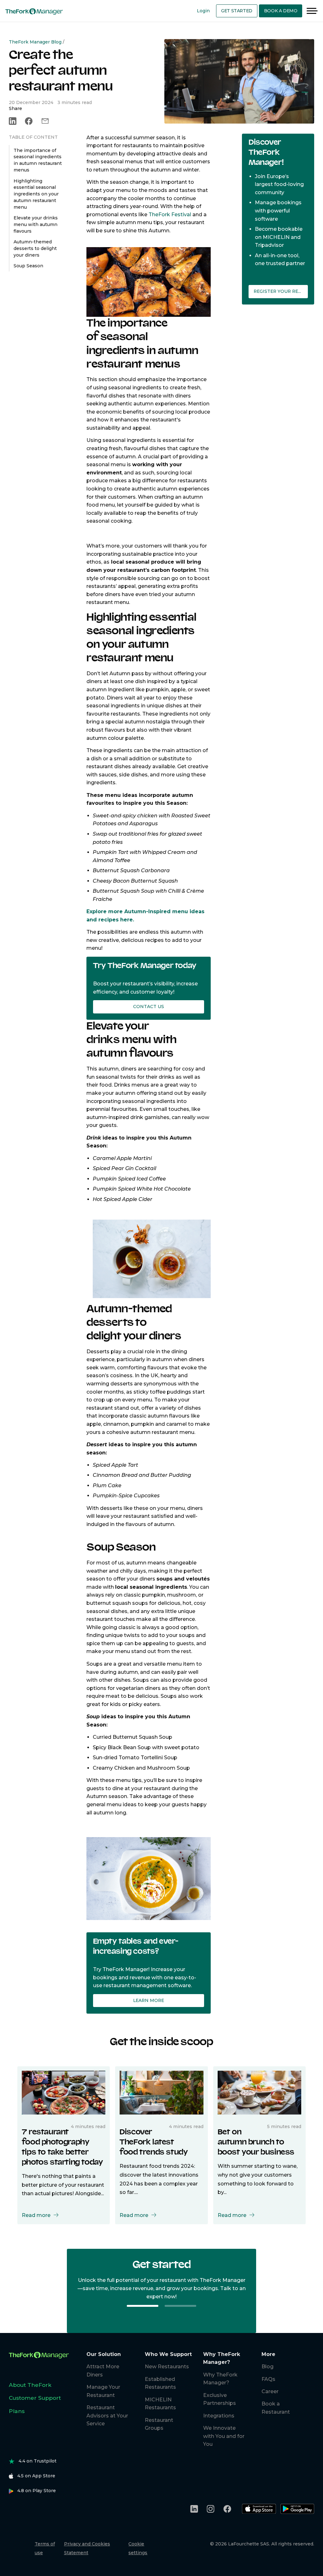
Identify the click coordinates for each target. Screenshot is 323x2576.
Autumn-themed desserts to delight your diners (35, 248)
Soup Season (28, 266)
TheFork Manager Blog (35, 42)
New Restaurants (167, 2367)
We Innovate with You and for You (224, 2436)
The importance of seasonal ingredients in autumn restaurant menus (38, 160)
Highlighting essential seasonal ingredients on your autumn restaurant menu (36, 194)
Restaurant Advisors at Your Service (107, 2416)
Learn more (149, 2000)
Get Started (237, 11)
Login (203, 11)
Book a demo (281, 11)
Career (270, 2391)
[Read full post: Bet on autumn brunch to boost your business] (259, 2092)
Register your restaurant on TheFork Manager (281, 291)
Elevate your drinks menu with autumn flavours (36, 224)
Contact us (149, 1007)
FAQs (268, 2379)
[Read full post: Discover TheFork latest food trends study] (161, 2092)
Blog (267, 2367)
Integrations (219, 2416)
